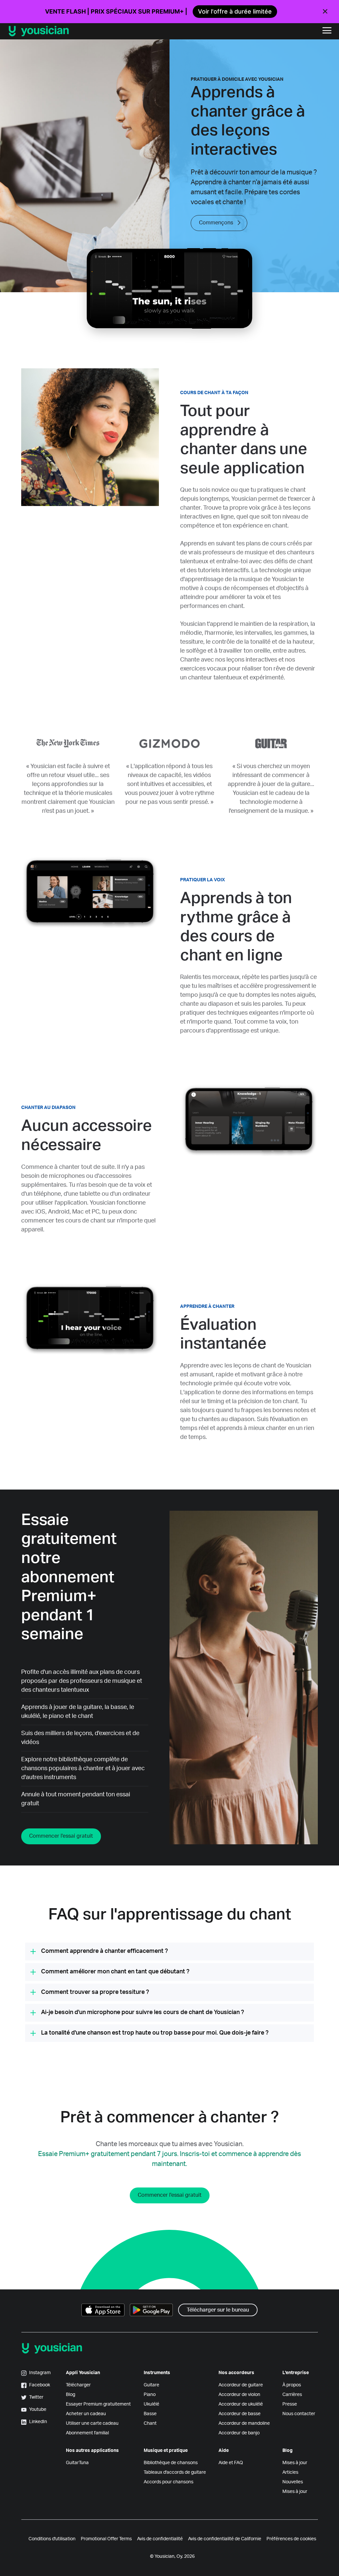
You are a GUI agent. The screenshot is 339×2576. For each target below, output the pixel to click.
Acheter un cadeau (86, 2414)
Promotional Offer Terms (106, 2539)
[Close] (325, 12)
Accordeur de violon (239, 2395)
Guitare (151, 2385)
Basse (150, 2414)
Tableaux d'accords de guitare (175, 2472)
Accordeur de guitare (241, 2385)
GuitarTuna (77, 2463)
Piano (150, 2395)
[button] (327, 31)
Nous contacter (299, 2414)
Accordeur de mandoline (244, 2423)
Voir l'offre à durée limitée (235, 11)
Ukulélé (151, 2404)
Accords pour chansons (169, 2482)
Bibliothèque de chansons (171, 2463)
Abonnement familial (87, 2433)
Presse (290, 2404)
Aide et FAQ (231, 2463)
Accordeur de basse (240, 2414)
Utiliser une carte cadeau (92, 2423)
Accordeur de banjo (239, 2433)
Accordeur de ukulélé (241, 2404)
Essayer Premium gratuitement (98, 2404)
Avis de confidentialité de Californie (225, 2539)
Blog (71, 2395)
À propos (292, 2385)
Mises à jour (295, 2463)
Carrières (292, 2395)
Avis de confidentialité (160, 2539)
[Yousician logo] (83, 31)
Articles (290, 2472)
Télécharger (78, 2385)
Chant (150, 2423)
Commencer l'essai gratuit (61, 1836)
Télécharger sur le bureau (218, 2310)
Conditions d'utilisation (52, 2539)
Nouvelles (293, 2482)
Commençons (216, 223)
